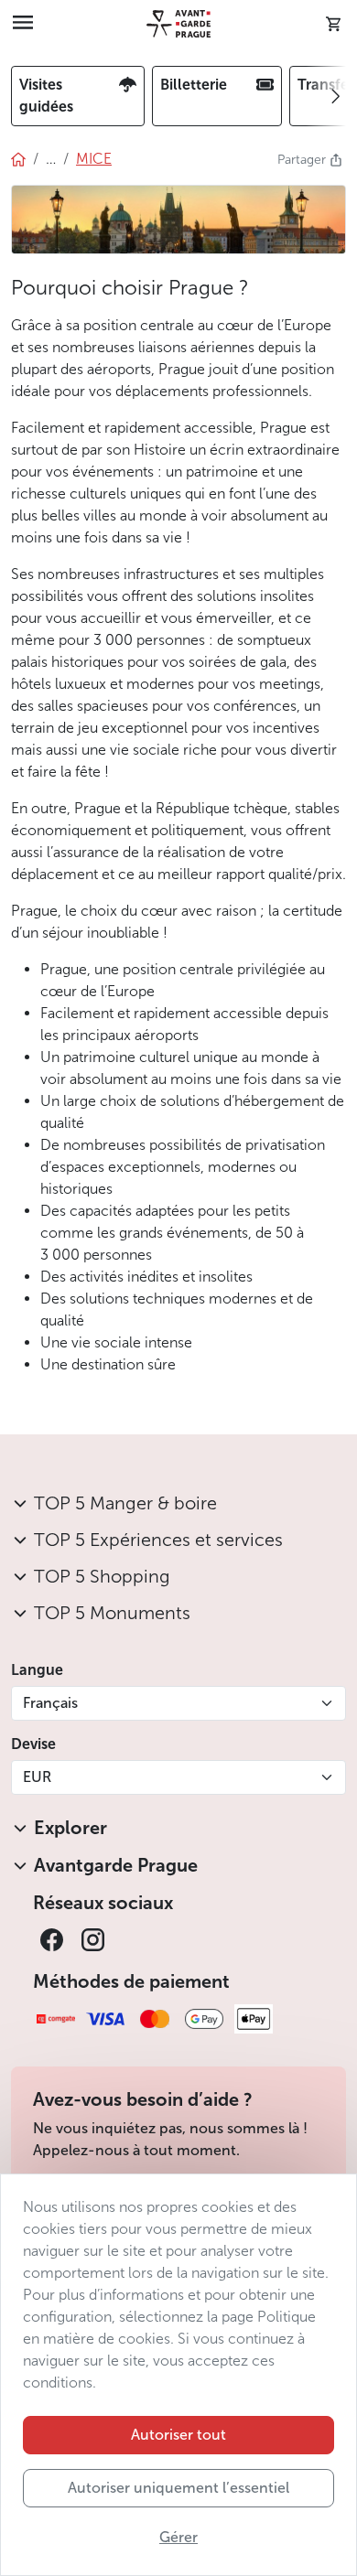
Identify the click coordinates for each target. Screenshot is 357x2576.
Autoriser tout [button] (178, 2435)
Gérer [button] (178, 2537)
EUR (37, 1777)
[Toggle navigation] (23, 24)
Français (50, 1703)
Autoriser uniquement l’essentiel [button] (178, 2488)
